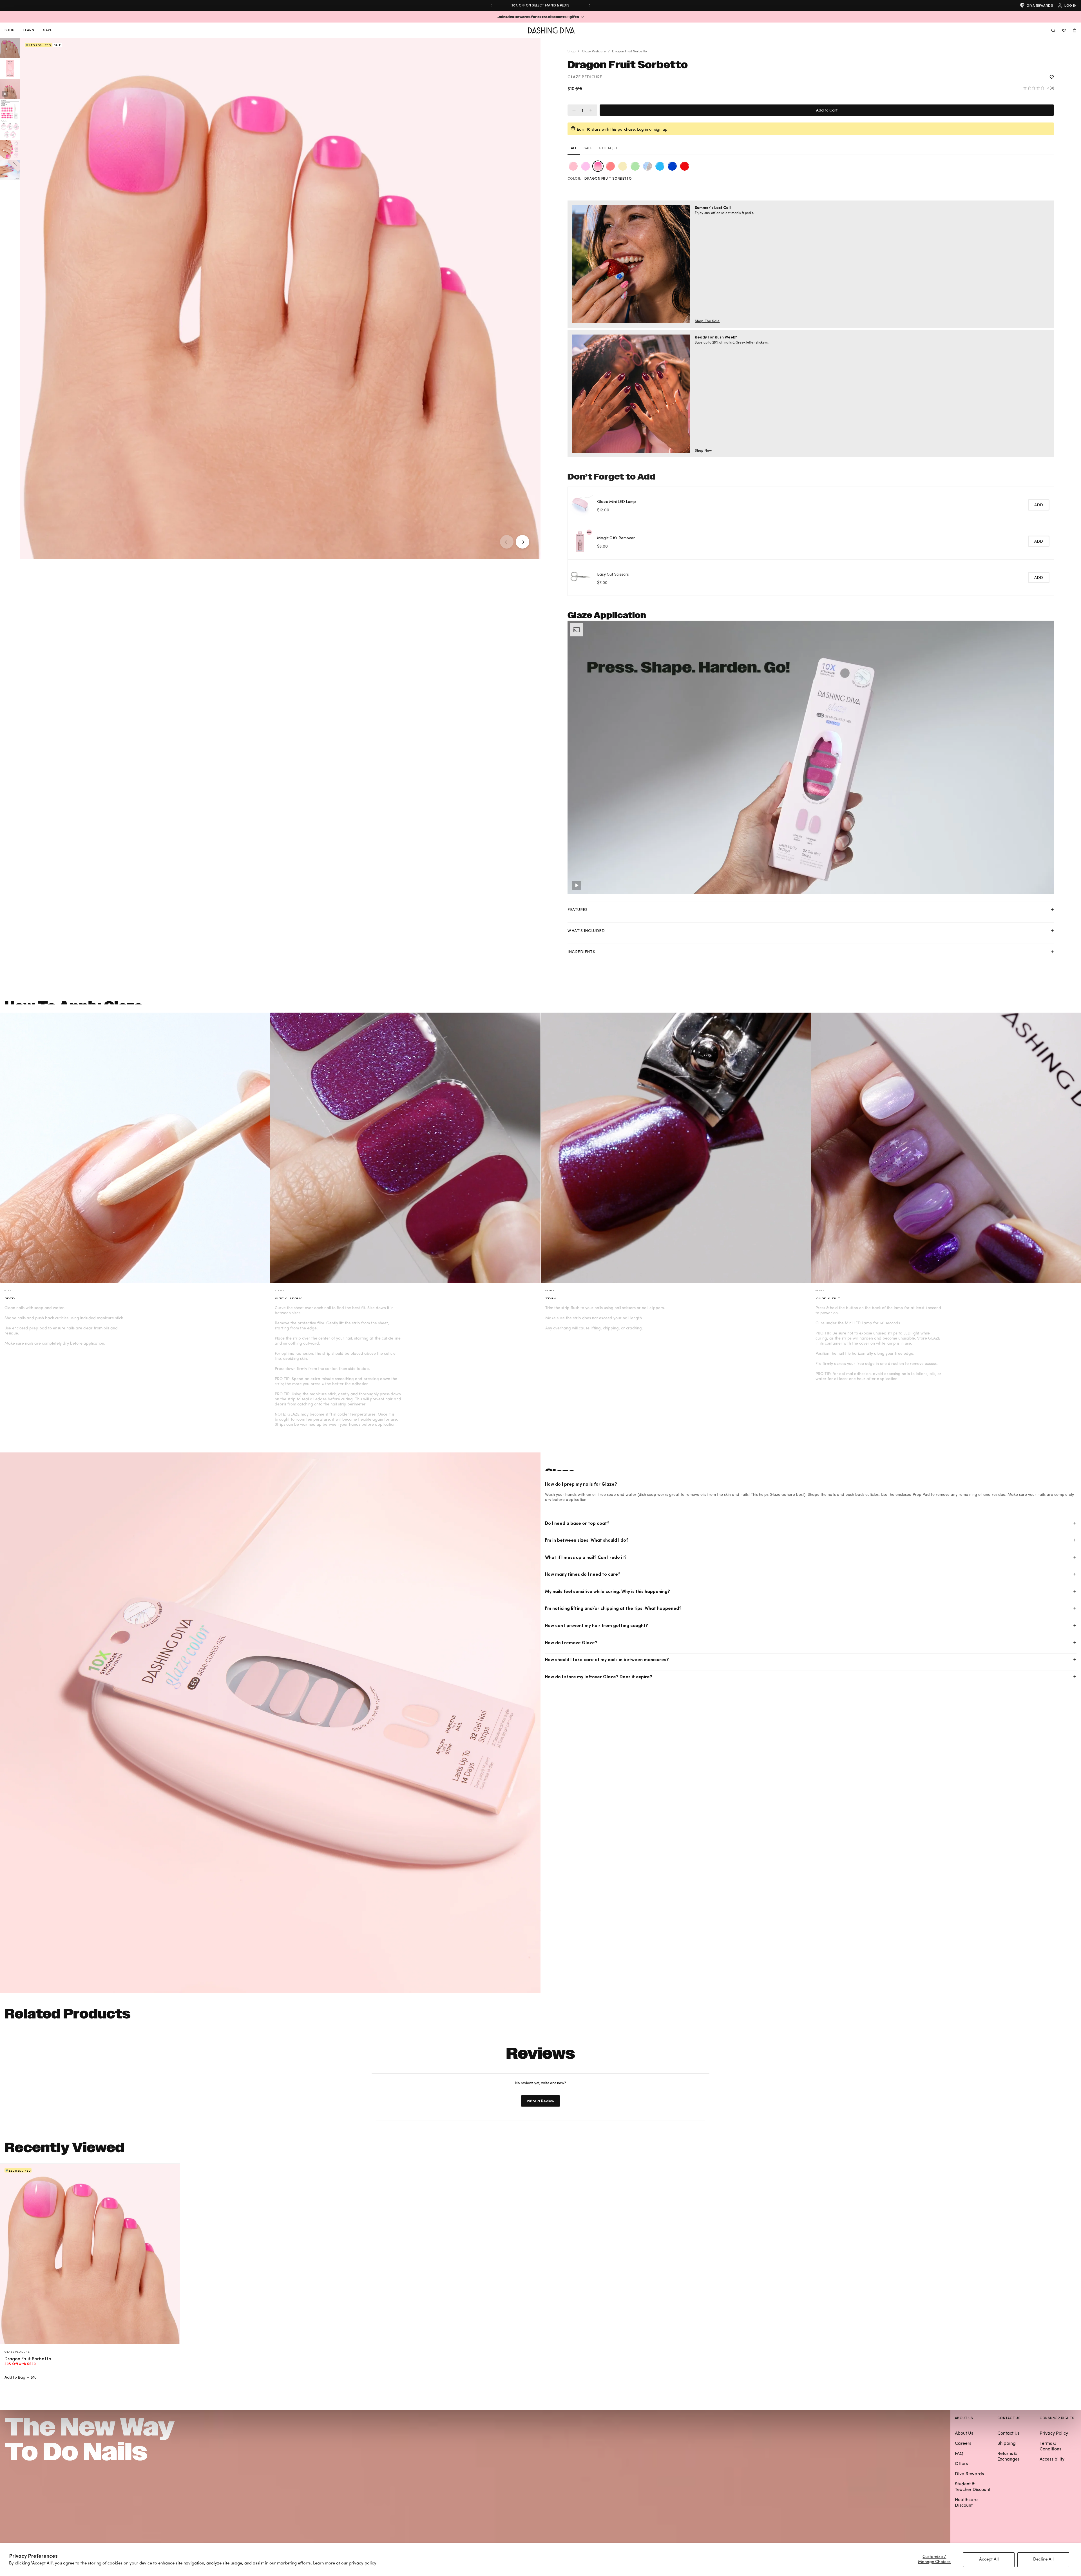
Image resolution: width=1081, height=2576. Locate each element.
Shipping (1007, 2444)
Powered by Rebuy (811, 600)
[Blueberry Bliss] (647, 166)
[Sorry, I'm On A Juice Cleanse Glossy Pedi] (635, 166)
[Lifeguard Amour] (685, 166)
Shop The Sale (707, 321)
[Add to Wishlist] (1052, 77)
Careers (963, 2444)
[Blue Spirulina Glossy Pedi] (660, 166)
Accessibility (1052, 2459)
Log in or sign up (652, 129)
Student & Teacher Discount (973, 2487)
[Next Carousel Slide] (522, 542)
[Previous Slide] (491, 5)
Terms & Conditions (1050, 2446)
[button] (540, 17)
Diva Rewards (1040, 5)
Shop (571, 52)
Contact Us (1009, 2434)
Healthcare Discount (966, 2503)
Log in (1070, 5)
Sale (588, 148)
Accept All (989, 2560)
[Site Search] (1053, 30)
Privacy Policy (1054, 2434)
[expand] (1052, 910)
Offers (961, 2464)
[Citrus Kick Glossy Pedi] (573, 166)
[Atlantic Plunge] (672, 166)
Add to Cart (827, 110)
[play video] (577, 885)
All (574, 148)
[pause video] (5, 94)
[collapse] (1075, 1484)
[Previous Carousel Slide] (507, 542)
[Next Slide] (590, 5)
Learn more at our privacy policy (345, 2563)
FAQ (959, 2454)
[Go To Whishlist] (1064, 30)
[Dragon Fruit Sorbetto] (598, 166)
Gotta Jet (608, 148)
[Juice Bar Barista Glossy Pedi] (586, 166)
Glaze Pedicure (594, 52)
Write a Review (541, 2103)
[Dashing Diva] (551, 30)
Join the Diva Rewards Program (540, 5)
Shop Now (703, 450)
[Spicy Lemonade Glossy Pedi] (623, 166)
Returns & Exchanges (1009, 2457)
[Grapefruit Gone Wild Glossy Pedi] (610, 166)
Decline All (1043, 2560)
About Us (964, 2434)
